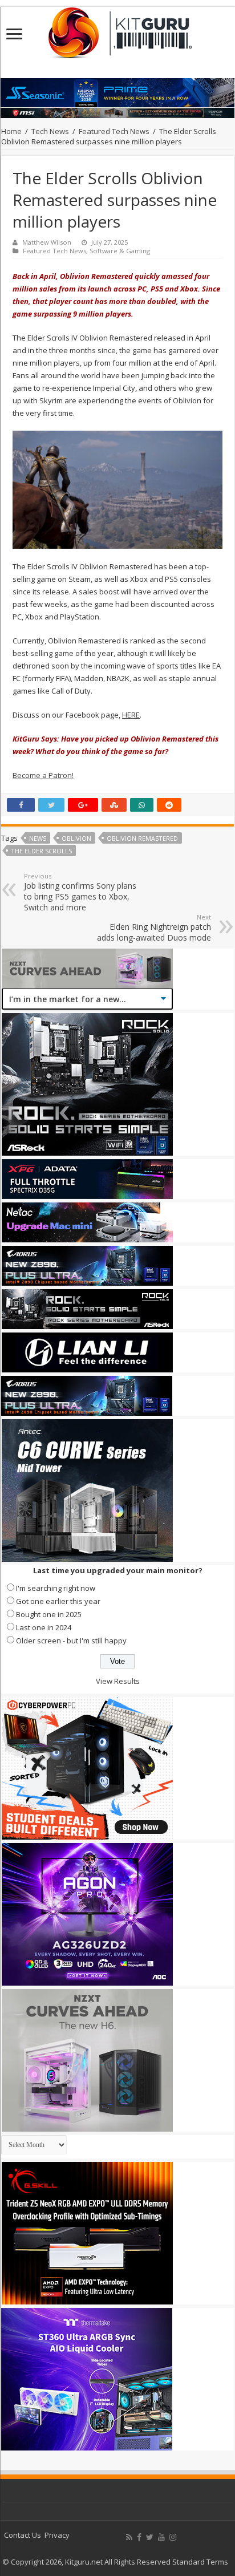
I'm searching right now (56, 1588)
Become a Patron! (43, 775)
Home (11, 131)
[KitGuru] (117, 29)
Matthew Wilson (47, 242)
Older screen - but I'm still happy (71, 1641)
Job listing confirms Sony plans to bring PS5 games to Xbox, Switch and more (80, 892)
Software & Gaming (120, 251)
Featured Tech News (114, 131)
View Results (118, 1681)
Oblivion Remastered (142, 838)
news (38, 838)
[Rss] (129, 2537)
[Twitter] (150, 2537)
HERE (131, 715)
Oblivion (76, 838)
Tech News (50, 131)
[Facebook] (139, 2537)
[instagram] (173, 2537)
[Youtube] (161, 2537)
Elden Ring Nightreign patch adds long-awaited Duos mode (154, 928)
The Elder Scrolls (41, 851)
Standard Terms (200, 2562)
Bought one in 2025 (49, 1614)
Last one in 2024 (44, 1627)
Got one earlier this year (58, 1601)
